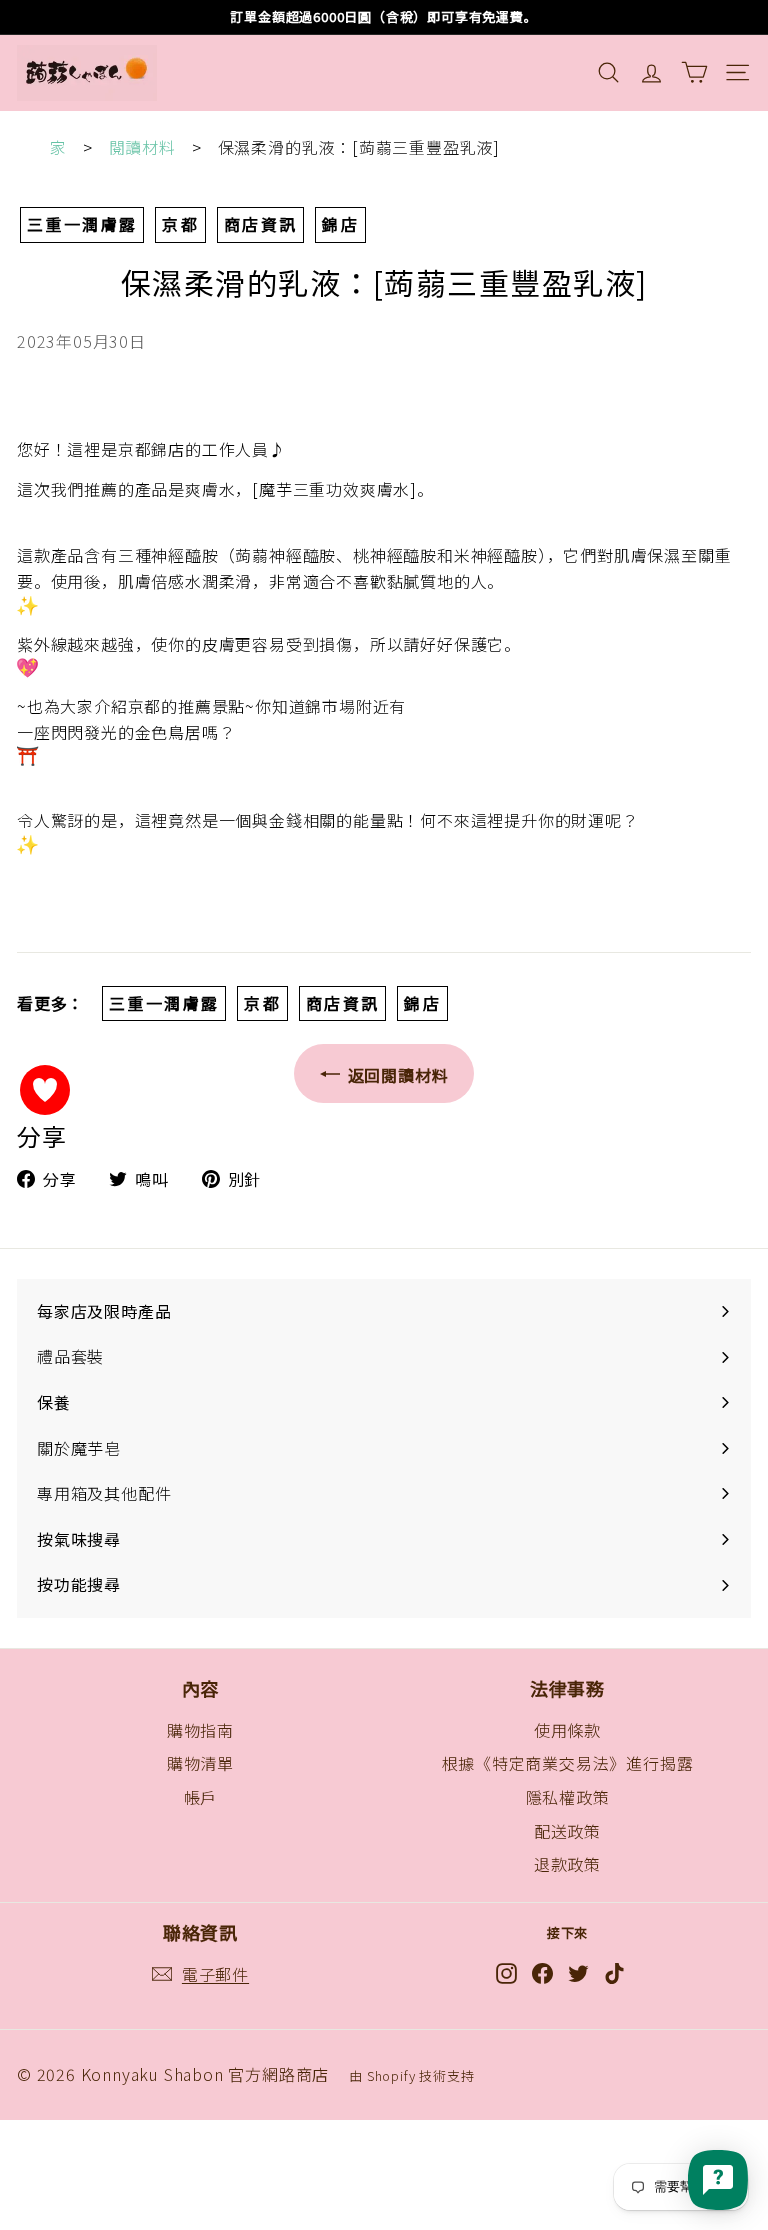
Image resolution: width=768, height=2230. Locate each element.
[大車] (694, 72)
